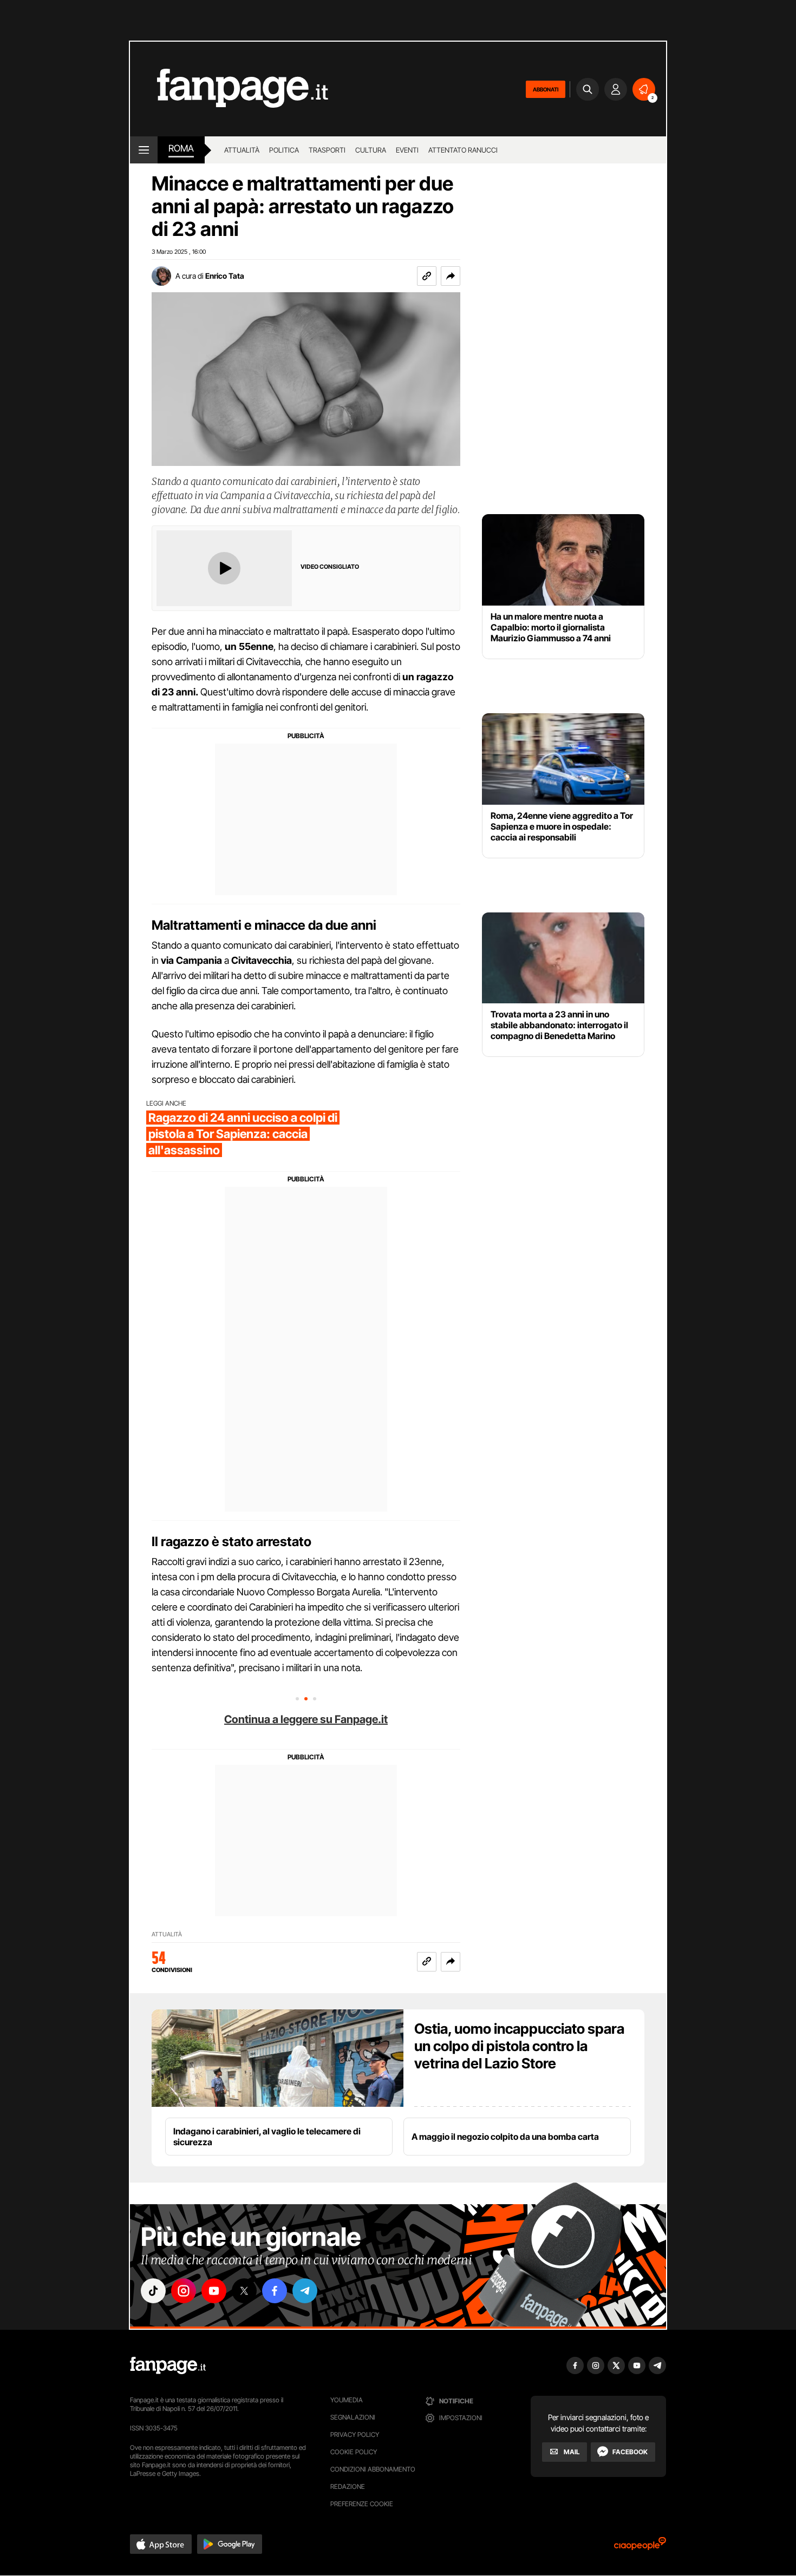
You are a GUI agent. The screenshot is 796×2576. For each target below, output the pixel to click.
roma (181, 148)
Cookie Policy (354, 2452)
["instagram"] (184, 2291)
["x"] (244, 2291)
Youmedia (347, 2400)
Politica (284, 150)
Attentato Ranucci (463, 150)
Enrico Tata (225, 276)
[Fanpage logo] (229, 89)
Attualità (242, 150)
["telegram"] (305, 2291)
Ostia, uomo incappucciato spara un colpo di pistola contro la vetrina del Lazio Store (519, 2046)
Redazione (348, 2486)
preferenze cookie (362, 2504)
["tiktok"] (153, 2291)
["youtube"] (214, 2291)
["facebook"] (275, 2291)
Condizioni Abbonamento (373, 2469)
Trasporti (327, 150)
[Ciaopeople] (640, 2547)
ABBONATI (546, 89)
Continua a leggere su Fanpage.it (306, 1719)
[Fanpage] (168, 2365)
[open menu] (144, 150)
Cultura (371, 150)
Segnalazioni (353, 2417)
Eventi (407, 150)
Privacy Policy (355, 2434)
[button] (451, 276)
